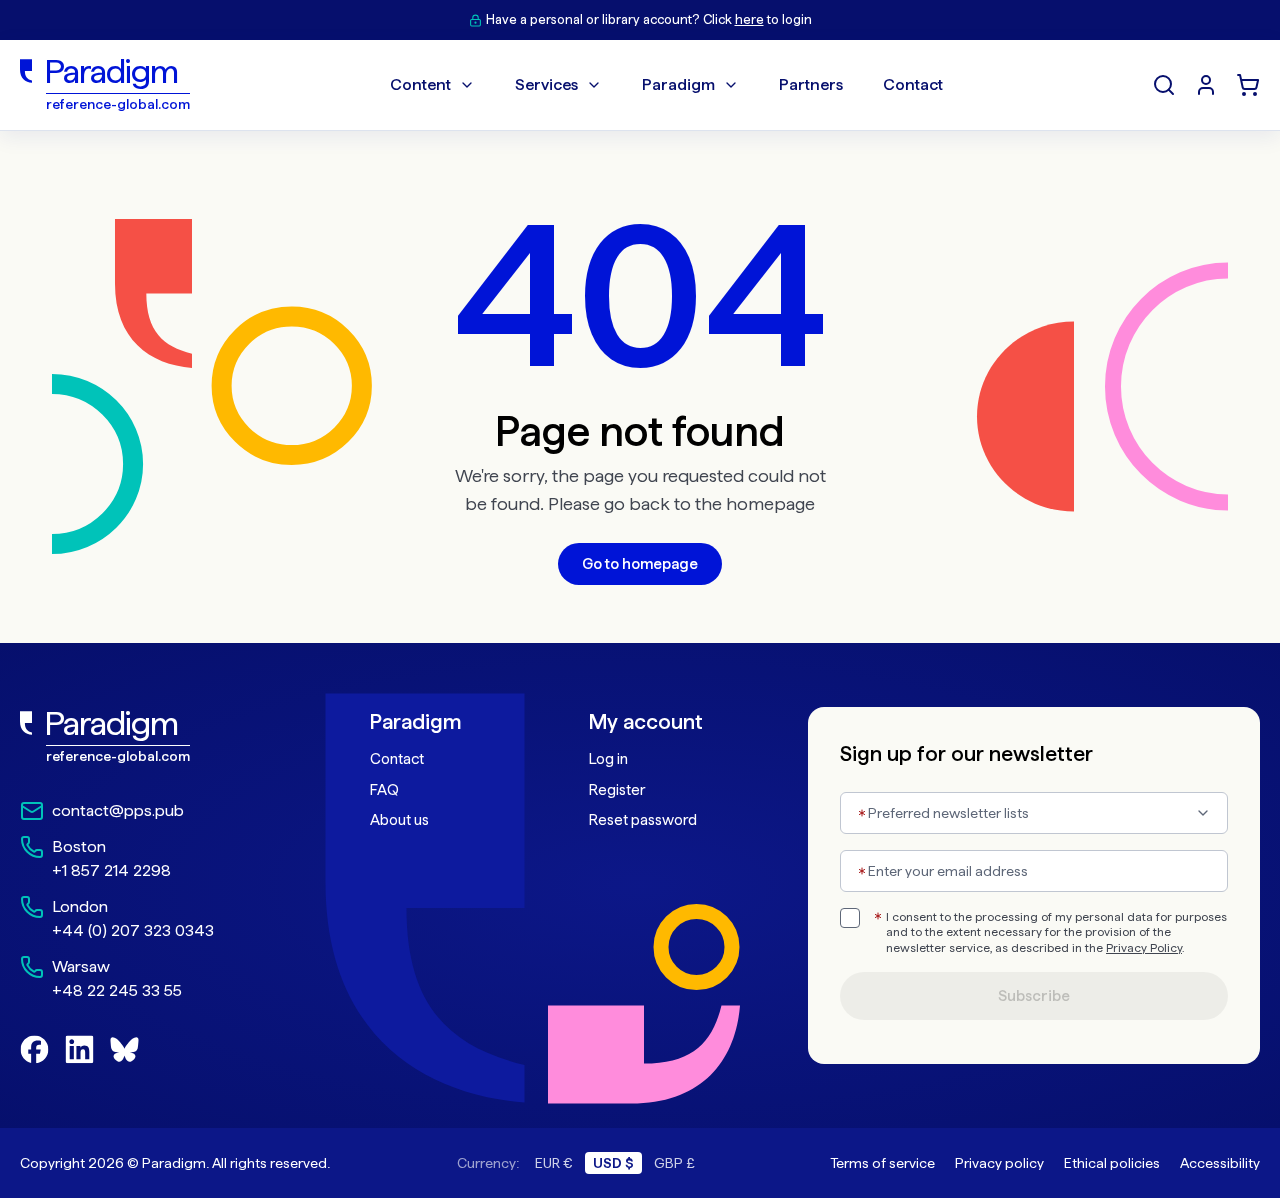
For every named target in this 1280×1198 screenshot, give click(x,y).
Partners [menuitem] (811, 84)
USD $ (613, 1163)
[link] (151, 737)
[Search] (1164, 85)
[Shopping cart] (1248, 85)
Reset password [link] (643, 820)
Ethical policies (1112, 1163)
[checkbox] (850, 918)
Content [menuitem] (420, 84)
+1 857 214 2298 (111, 870)
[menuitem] (1206, 85)
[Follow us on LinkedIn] (79, 1049)
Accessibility (1220, 1163)
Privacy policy (999, 1163)
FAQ (384, 790)
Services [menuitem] (546, 84)
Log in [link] (608, 759)
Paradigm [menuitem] (678, 84)
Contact (397, 759)
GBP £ (674, 1163)
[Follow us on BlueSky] (124, 1049)
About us (399, 820)
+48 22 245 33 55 (117, 990)
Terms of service (882, 1163)
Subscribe (1034, 996)
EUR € (554, 1163)
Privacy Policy (1144, 948)
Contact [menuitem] (913, 84)
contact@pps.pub (118, 810)
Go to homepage (640, 564)
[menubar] (666, 85)
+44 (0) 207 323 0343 (133, 930)
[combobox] (1034, 813)
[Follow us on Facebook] (34, 1049)
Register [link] (617, 790)
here (749, 19)
